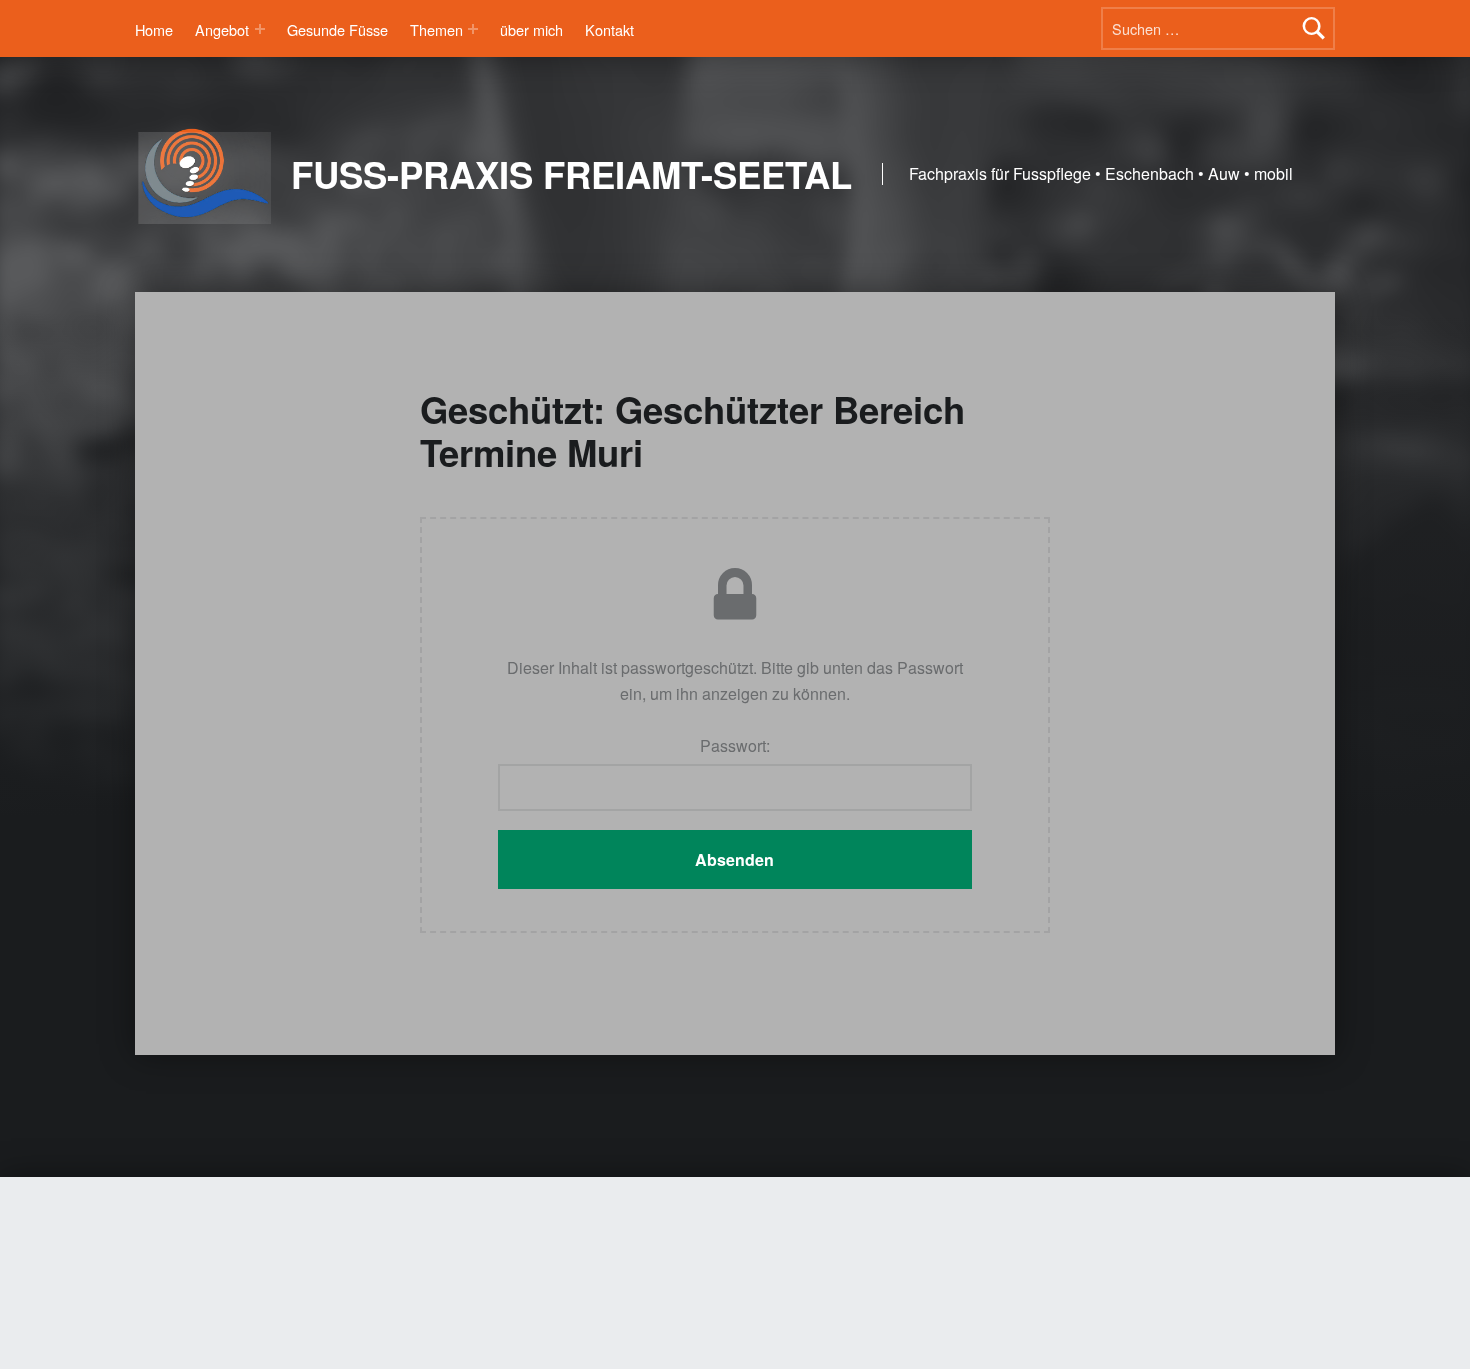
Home (154, 29)
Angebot (222, 29)
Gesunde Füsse (337, 29)
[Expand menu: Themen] (473, 29)
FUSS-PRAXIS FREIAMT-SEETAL (571, 174)
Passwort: (735, 745)
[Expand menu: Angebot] (260, 29)
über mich (531, 29)
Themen (436, 29)
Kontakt (609, 29)
